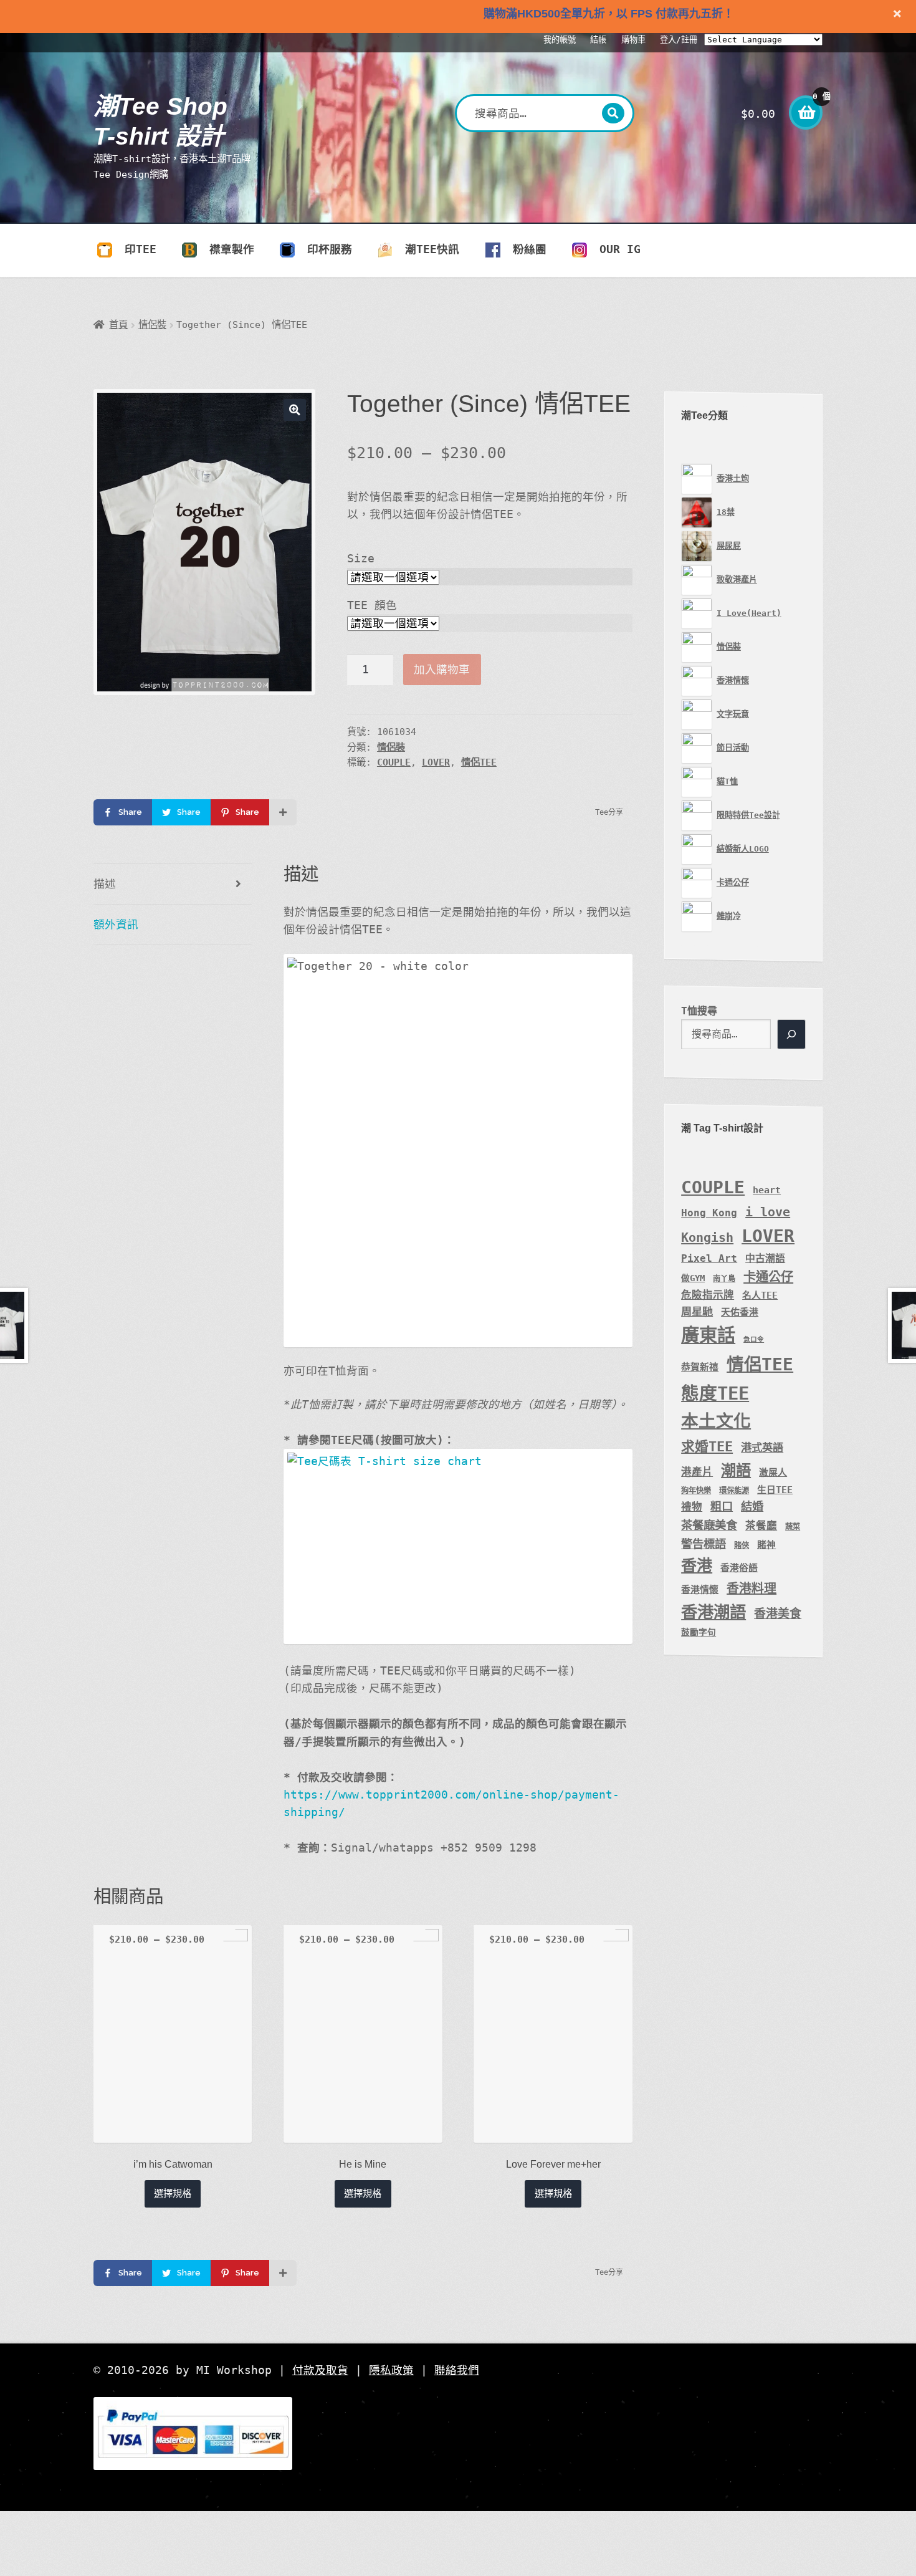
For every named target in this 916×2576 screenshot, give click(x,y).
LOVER (436, 762)
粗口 (722, 1507)
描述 (105, 884)
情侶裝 (152, 325)
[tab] (173, 884)
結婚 (752, 1507)
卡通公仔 (768, 1277)
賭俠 (742, 1545)
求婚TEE (707, 1447)
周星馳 (697, 1312)
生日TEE (775, 1490)
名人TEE (760, 1295)
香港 (697, 1566)
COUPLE (394, 762)
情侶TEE (479, 762)
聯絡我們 (457, 2370)
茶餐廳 (761, 1526)
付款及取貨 (320, 2370)
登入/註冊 (679, 40)
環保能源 (734, 1491)
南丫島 (724, 1279)
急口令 (754, 1339)
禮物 (692, 1507)
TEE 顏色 (372, 605)
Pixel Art (709, 1258)
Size (361, 559)
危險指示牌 (708, 1295)
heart (767, 1190)
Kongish (707, 1238)
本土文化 (716, 1421)
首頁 (118, 325)
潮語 (736, 1470)
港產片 (697, 1472)
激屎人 (773, 1472)
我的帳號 (560, 40)
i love (768, 1212)
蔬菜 (793, 1527)
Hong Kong (709, 1213)
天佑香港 (740, 1312)
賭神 (766, 1545)
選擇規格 (173, 2194)
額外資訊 (116, 925)
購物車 (633, 40)
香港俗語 (739, 1568)
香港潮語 (713, 1612)
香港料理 (751, 1588)
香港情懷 (700, 1589)
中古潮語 (765, 1258)
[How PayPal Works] (458, 2434)
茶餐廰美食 (709, 1525)
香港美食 (778, 1613)
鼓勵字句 (699, 1632)
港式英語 (762, 1448)
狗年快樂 (696, 1491)
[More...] (283, 812)
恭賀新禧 (700, 1367)
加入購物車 (442, 670)
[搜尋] (791, 1034)
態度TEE (715, 1393)
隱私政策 (391, 2370)
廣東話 (708, 1335)
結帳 (598, 40)
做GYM (693, 1278)
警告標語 (704, 1544)
